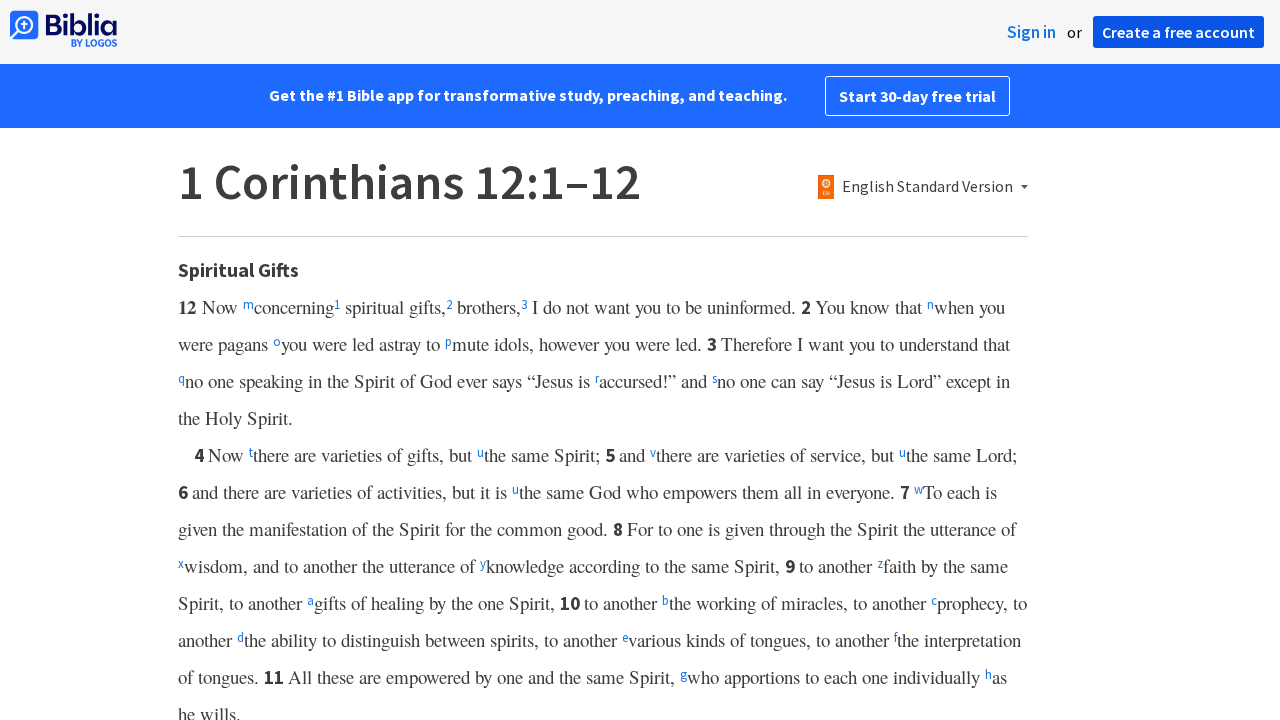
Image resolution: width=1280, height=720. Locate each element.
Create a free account (1178, 32)
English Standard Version (927, 187)
